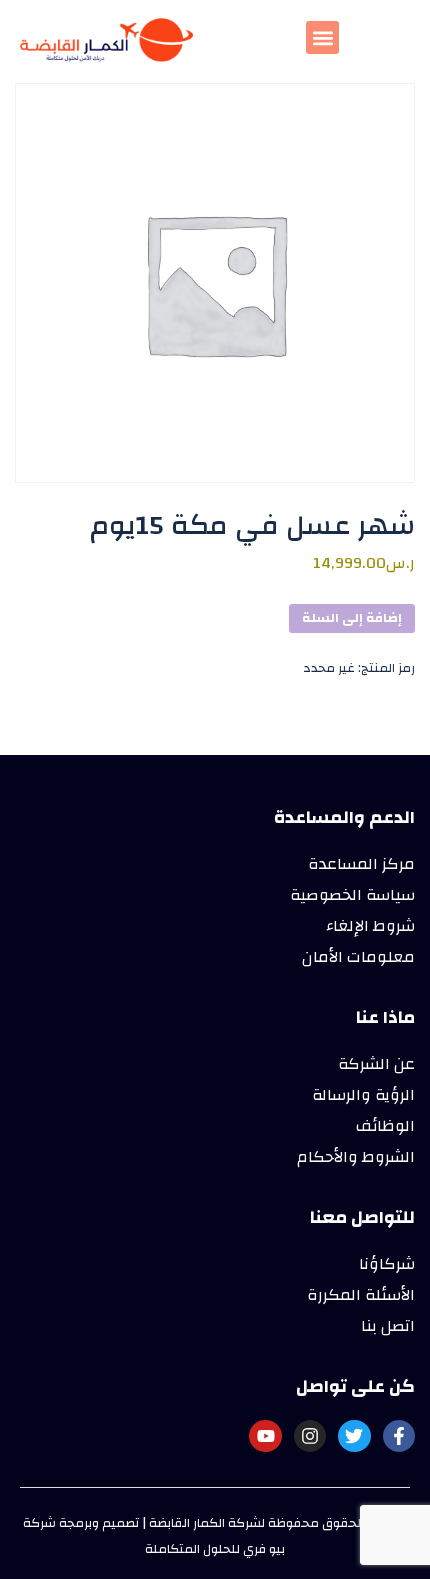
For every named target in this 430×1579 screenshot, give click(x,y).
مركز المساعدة (361, 864)
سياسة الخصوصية (352, 895)
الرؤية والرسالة (363, 1095)
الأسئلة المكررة (361, 1295)
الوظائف (385, 1126)
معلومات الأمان (358, 957)
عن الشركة (376, 1064)
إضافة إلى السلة (352, 618)
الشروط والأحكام (356, 1157)
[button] (322, 37)
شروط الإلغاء (370, 926)
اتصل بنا (388, 1326)
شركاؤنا (387, 1264)
